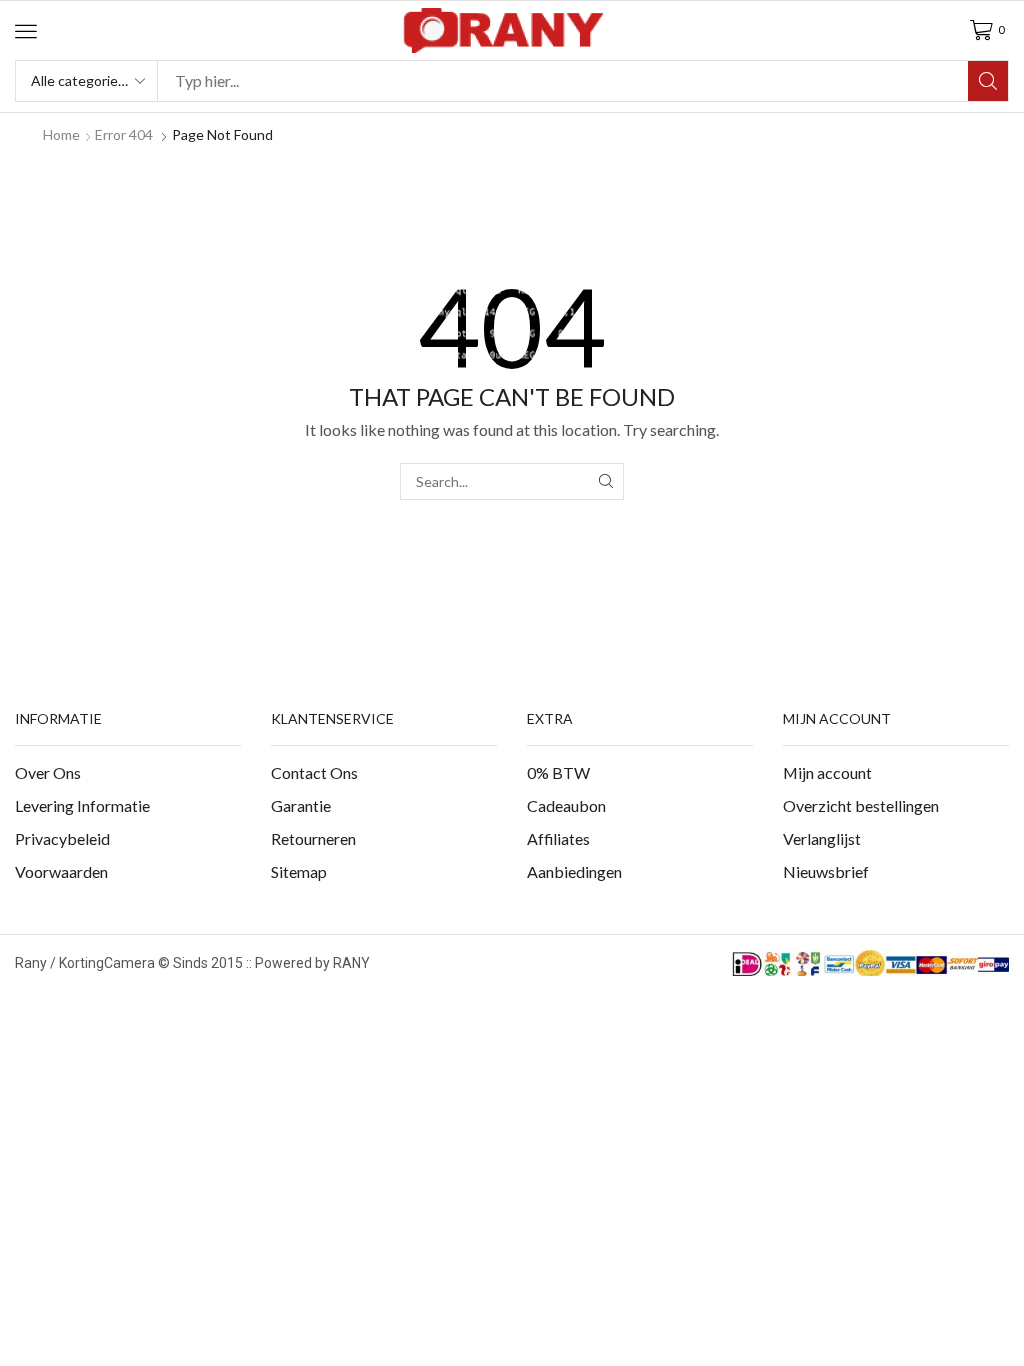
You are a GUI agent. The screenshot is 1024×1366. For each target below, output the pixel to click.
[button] (26, 31)
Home (61, 134)
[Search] (988, 81)
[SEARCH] (605, 481)
